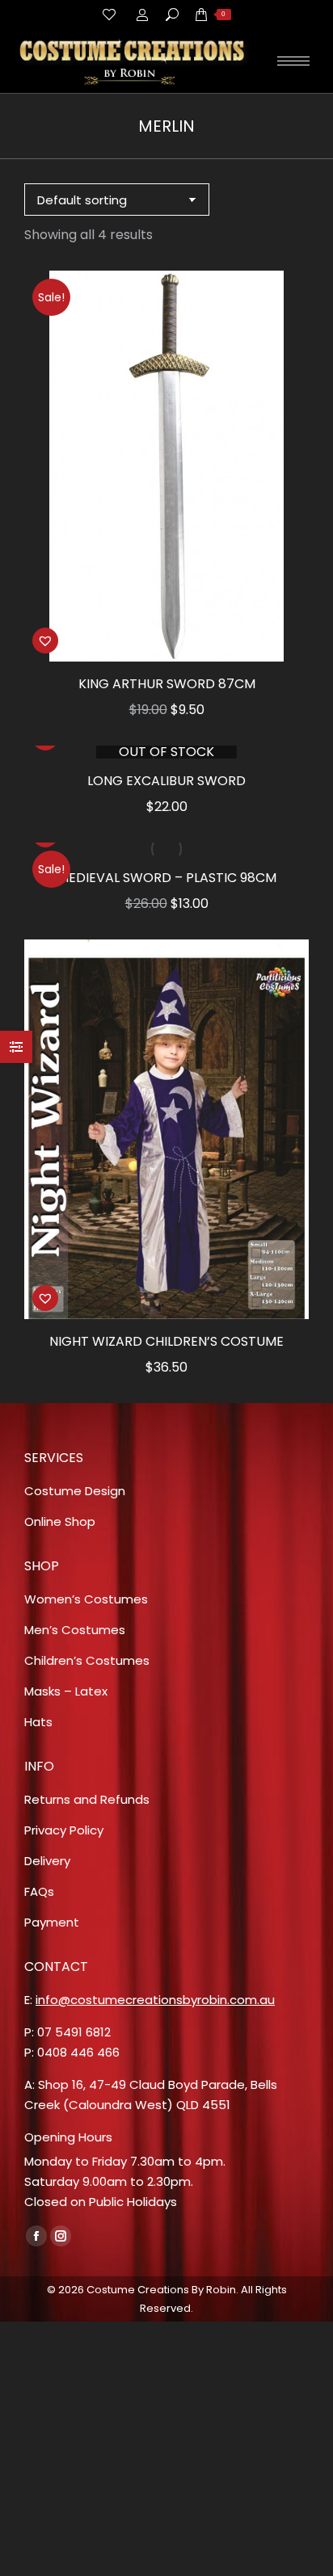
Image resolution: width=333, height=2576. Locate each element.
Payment (52, 1922)
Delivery (47, 1861)
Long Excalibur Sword (166, 781)
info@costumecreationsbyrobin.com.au (155, 2000)
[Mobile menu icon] (293, 61)
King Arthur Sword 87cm (167, 684)
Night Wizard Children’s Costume (166, 1341)
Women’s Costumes (86, 1599)
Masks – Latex (66, 1691)
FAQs (39, 1891)
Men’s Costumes (75, 1630)
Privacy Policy (64, 1830)
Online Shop (60, 1521)
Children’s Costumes (87, 1660)
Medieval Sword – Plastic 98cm (167, 878)
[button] (288, 641)
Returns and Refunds (87, 1799)
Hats (38, 1722)
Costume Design (75, 1491)
